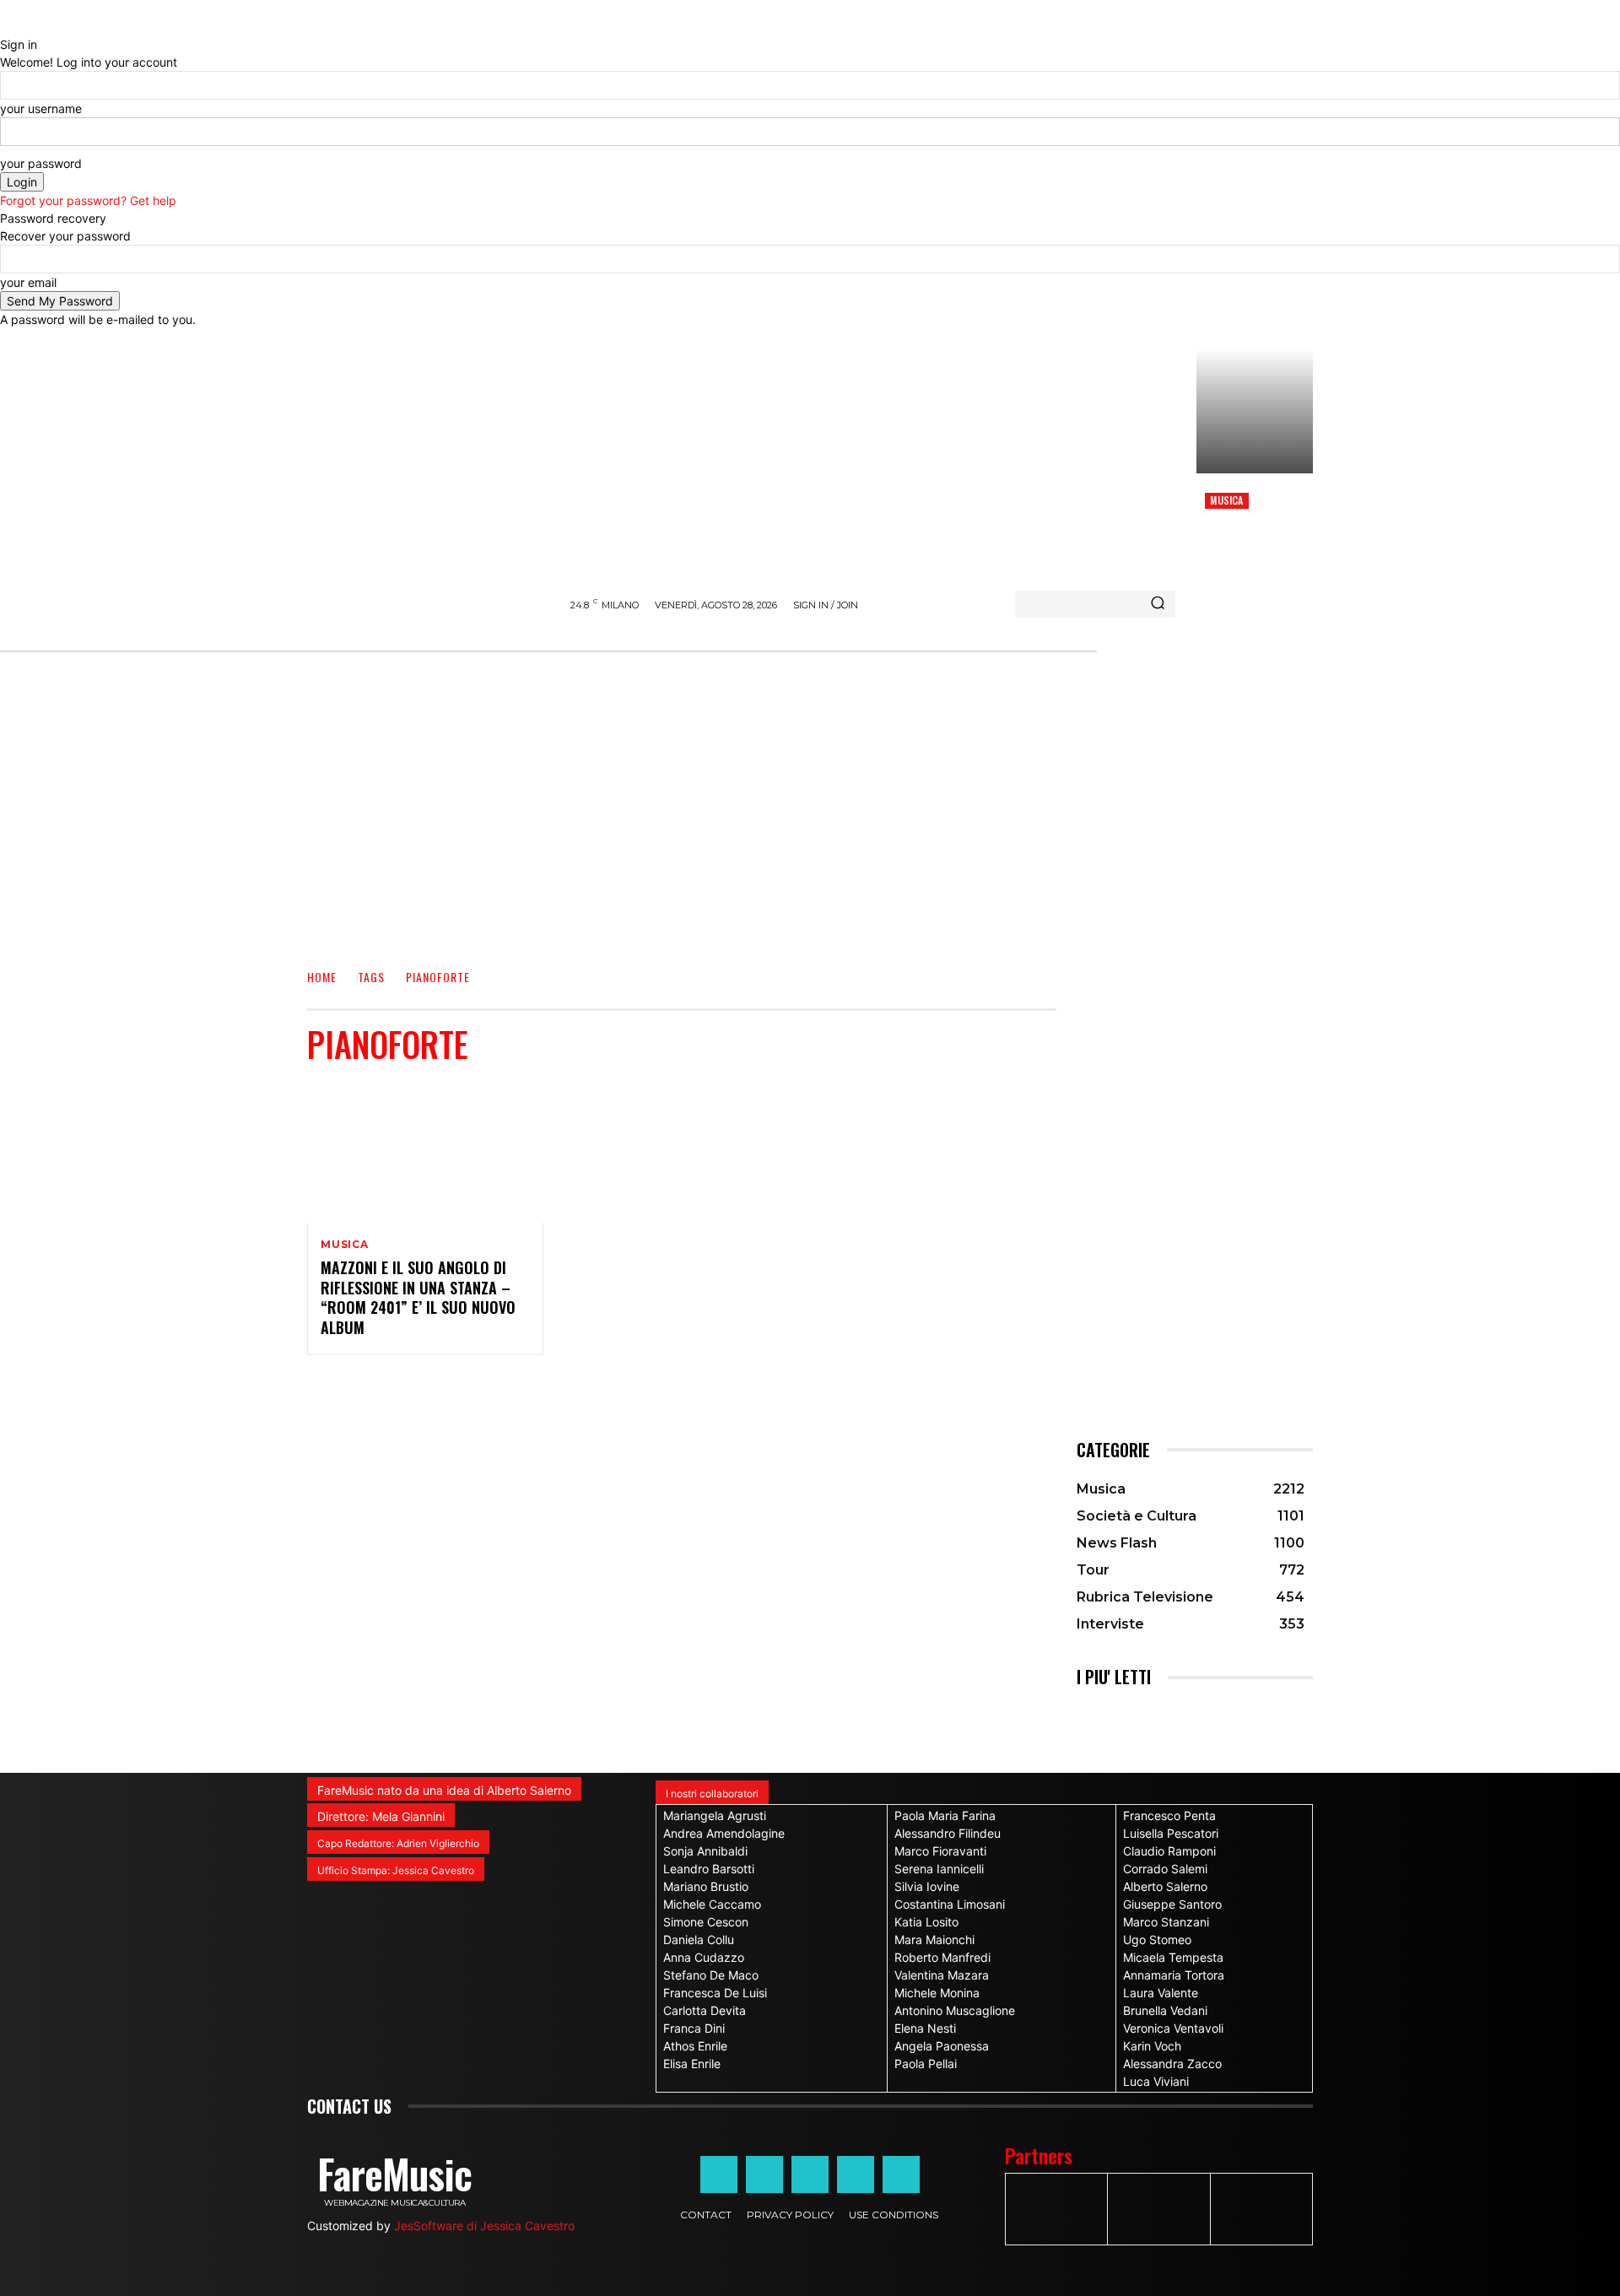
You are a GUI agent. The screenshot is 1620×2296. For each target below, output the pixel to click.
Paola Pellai (926, 2064)
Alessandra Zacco (1172, 2064)
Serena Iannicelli (939, 1869)
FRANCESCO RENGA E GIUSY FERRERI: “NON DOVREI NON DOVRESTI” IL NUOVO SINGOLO (1252, 551)
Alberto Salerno (1165, 1886)
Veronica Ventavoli (1173, 2028)
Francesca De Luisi (715, 1993)
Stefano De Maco (711, 1975)
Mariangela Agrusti (715, 1815)
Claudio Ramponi (1169, 1851)
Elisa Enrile (692, 2064)
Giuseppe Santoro (1172, 1904)
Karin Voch (1152, 2046)
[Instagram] (764, 2174)
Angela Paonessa (942, 2046)
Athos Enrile (695, 2046)
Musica (1226, 500)
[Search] (1158, 604)
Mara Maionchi (934, 1939)
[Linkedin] (810, 2174)
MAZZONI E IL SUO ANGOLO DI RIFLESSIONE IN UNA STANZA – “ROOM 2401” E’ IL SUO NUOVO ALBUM (418, 1297)
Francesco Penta (1169, 1815)
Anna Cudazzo (704, 1957)
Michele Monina (937, 1993)
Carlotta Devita (705, 2010)
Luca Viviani (1156, 2081)
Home (322, 978)
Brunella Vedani (1165, 2010)
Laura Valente (1161, 1993)
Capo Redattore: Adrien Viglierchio (398, 1843)
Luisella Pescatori (1171, 1833)
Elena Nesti (925, 2028)
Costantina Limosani (950, 1904)
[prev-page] (1081, 1713)
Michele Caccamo (712, 1904)
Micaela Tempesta (1173, 1957)
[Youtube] (901, 2174)
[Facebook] (719, 2174)
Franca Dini (694, 2028)
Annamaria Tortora (1174, 1975)
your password (41, 163)
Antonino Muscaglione (955, 2010)
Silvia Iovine (927, 1886)
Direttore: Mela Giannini (381, 1816)
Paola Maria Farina (945, 1815)
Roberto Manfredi (942, 1957)
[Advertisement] (810, 818)
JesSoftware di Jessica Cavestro (484, 2226)
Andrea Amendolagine (724, 1833)
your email (28, 282)
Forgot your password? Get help (88, 200)
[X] (856, 2174)
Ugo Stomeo (1157, 1939)
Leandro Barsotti (709, 1869)
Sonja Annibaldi (705, 1851)
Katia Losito (926, 1922)
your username (41, 108)
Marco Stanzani (1166, 1922)
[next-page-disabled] (1091, 1713)
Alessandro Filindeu (948, 1833)
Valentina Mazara (942, 1975)
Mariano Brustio (706, 1886)
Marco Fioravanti (940, 1851)
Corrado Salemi (1165, 1869)
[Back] (5, 27)
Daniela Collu (699, 1939)
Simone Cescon (706, 1922)
